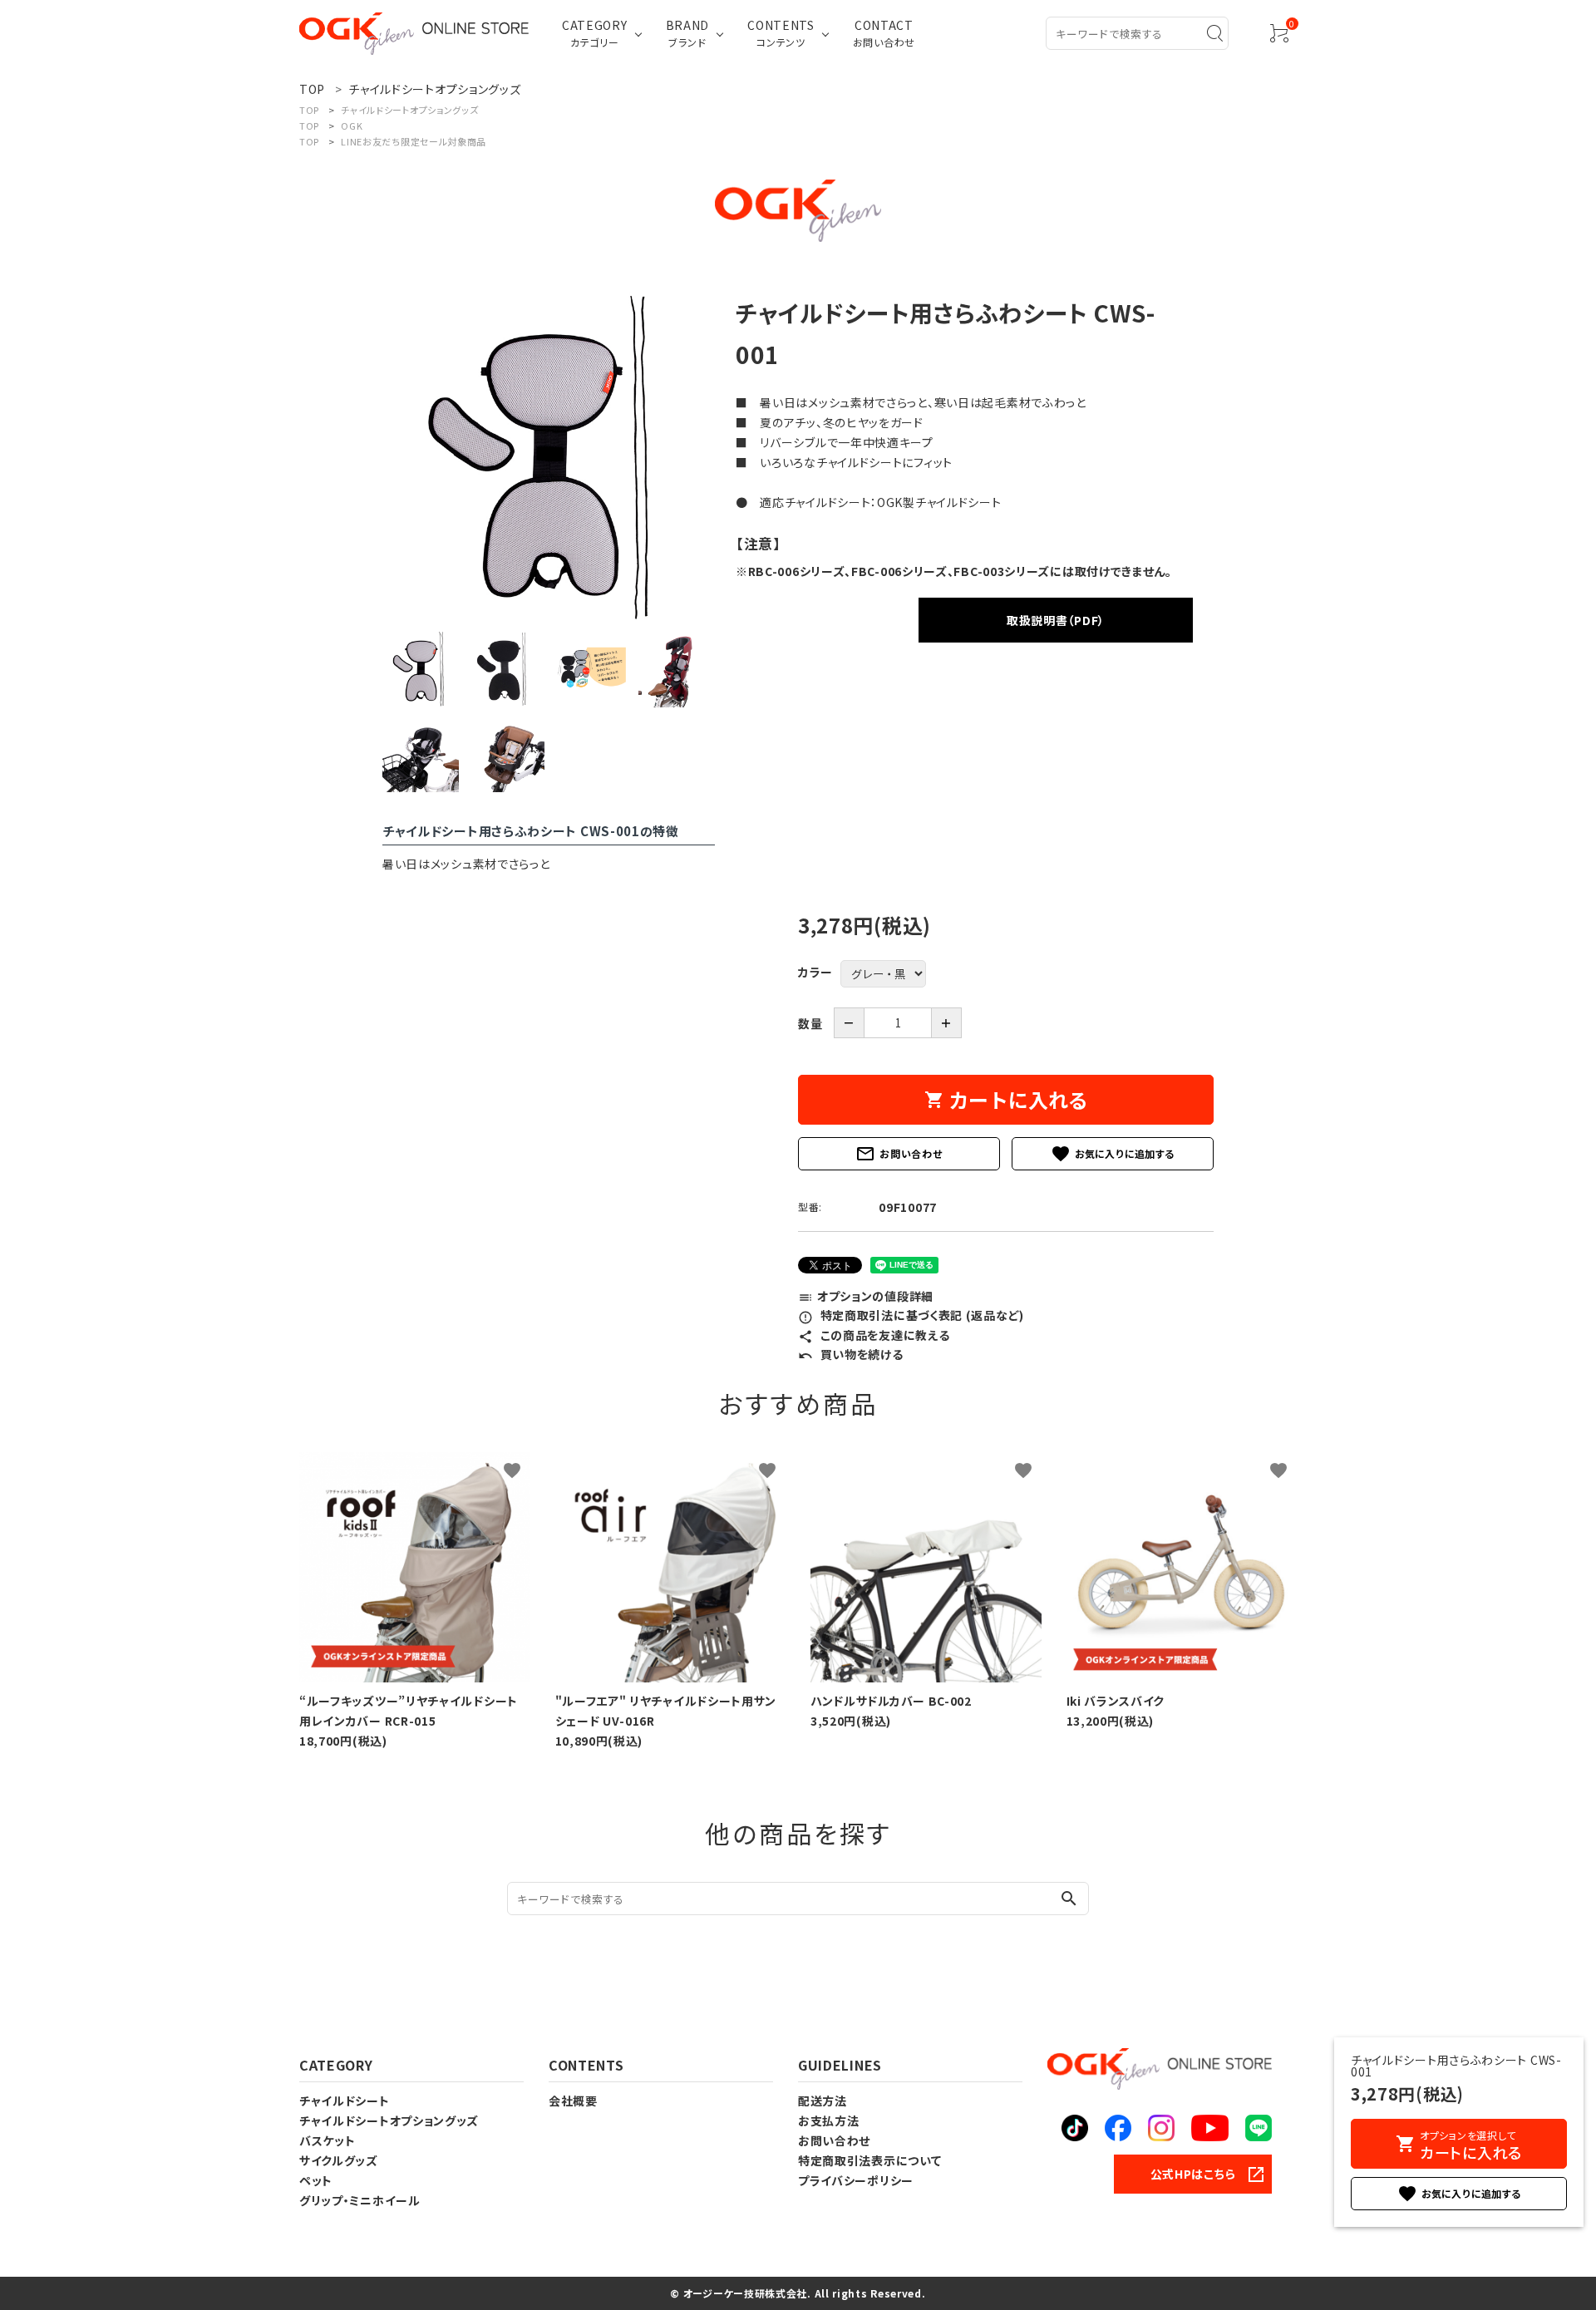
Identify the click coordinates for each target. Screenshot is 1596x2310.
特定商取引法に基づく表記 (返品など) (911, 1315)
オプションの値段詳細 (866, 1296)
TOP (309, 110)
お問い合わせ (899, 1154)
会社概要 (573, 2101)
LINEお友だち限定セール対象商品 (414, 141)
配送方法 (823, 2101)
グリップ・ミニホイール (360, 2200)
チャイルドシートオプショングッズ (409, 110)
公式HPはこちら (1193, 2174)
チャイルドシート (345, 2101)
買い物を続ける (851, 1354)
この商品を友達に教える (874, 1335)
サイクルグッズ (339, 2160)
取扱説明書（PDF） (1056, 620)
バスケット (328, 2140)
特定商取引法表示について (869, 2160)
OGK (352, 126)
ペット (316, 2180)
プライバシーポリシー (856, 2180)
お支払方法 (829, 2120)
